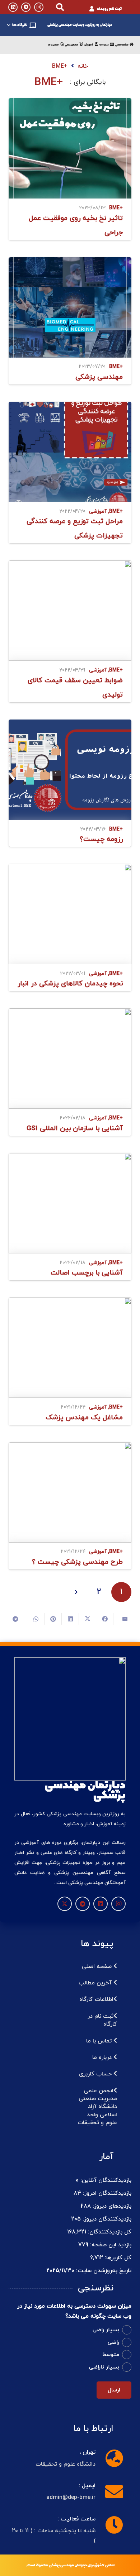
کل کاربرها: (117, 2258)
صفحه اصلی (98, 1966)
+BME (116, 208)
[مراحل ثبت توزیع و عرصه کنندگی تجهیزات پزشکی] (70, 452)
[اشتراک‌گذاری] (104, 1619)
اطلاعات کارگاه (96, 1999)
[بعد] (76, 1592)
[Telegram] (26, 7)
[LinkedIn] (13, 7)
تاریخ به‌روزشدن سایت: (103, 2271)
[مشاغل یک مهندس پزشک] (70, 1348)
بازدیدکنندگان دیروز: (106, 2219)
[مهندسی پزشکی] (70, 307)
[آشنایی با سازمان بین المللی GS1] (70, 1058)
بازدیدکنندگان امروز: (106, 2193)
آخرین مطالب (96, 1983)
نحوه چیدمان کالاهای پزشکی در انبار (70, 984)
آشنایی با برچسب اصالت (87, 1273)
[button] (60, 7)
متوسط (111, 2355)
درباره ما (103, 2058)
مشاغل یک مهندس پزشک (84, 1418)
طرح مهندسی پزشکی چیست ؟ (77, 1562)
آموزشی (98, 512)
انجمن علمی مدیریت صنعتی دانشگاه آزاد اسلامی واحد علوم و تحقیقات (97, 2107)
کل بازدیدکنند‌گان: (109, 2232)
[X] (65, 1904)
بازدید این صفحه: (110, 2245)
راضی (113, 2343)
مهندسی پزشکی (99, 377)
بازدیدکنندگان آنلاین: (105, 2180)
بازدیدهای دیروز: (111, 2206)
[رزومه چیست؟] (70, 770)
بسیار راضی (106, 2330)
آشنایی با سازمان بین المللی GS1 (75, 1129)
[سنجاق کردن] (53, 1619)
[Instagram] (39, 7)
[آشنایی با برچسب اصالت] (70, 1203)
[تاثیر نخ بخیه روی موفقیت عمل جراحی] (70, 148)
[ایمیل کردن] (122, 1619)
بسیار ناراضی (104, 2367)
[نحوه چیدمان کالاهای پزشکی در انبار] (70, 914)
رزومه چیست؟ (101, 839)
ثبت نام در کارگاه (102, 2020)
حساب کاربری (96, 2074)
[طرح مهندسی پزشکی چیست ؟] (70, 1492)
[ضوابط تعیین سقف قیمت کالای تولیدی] (70, 611)
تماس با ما (100, 2041)
